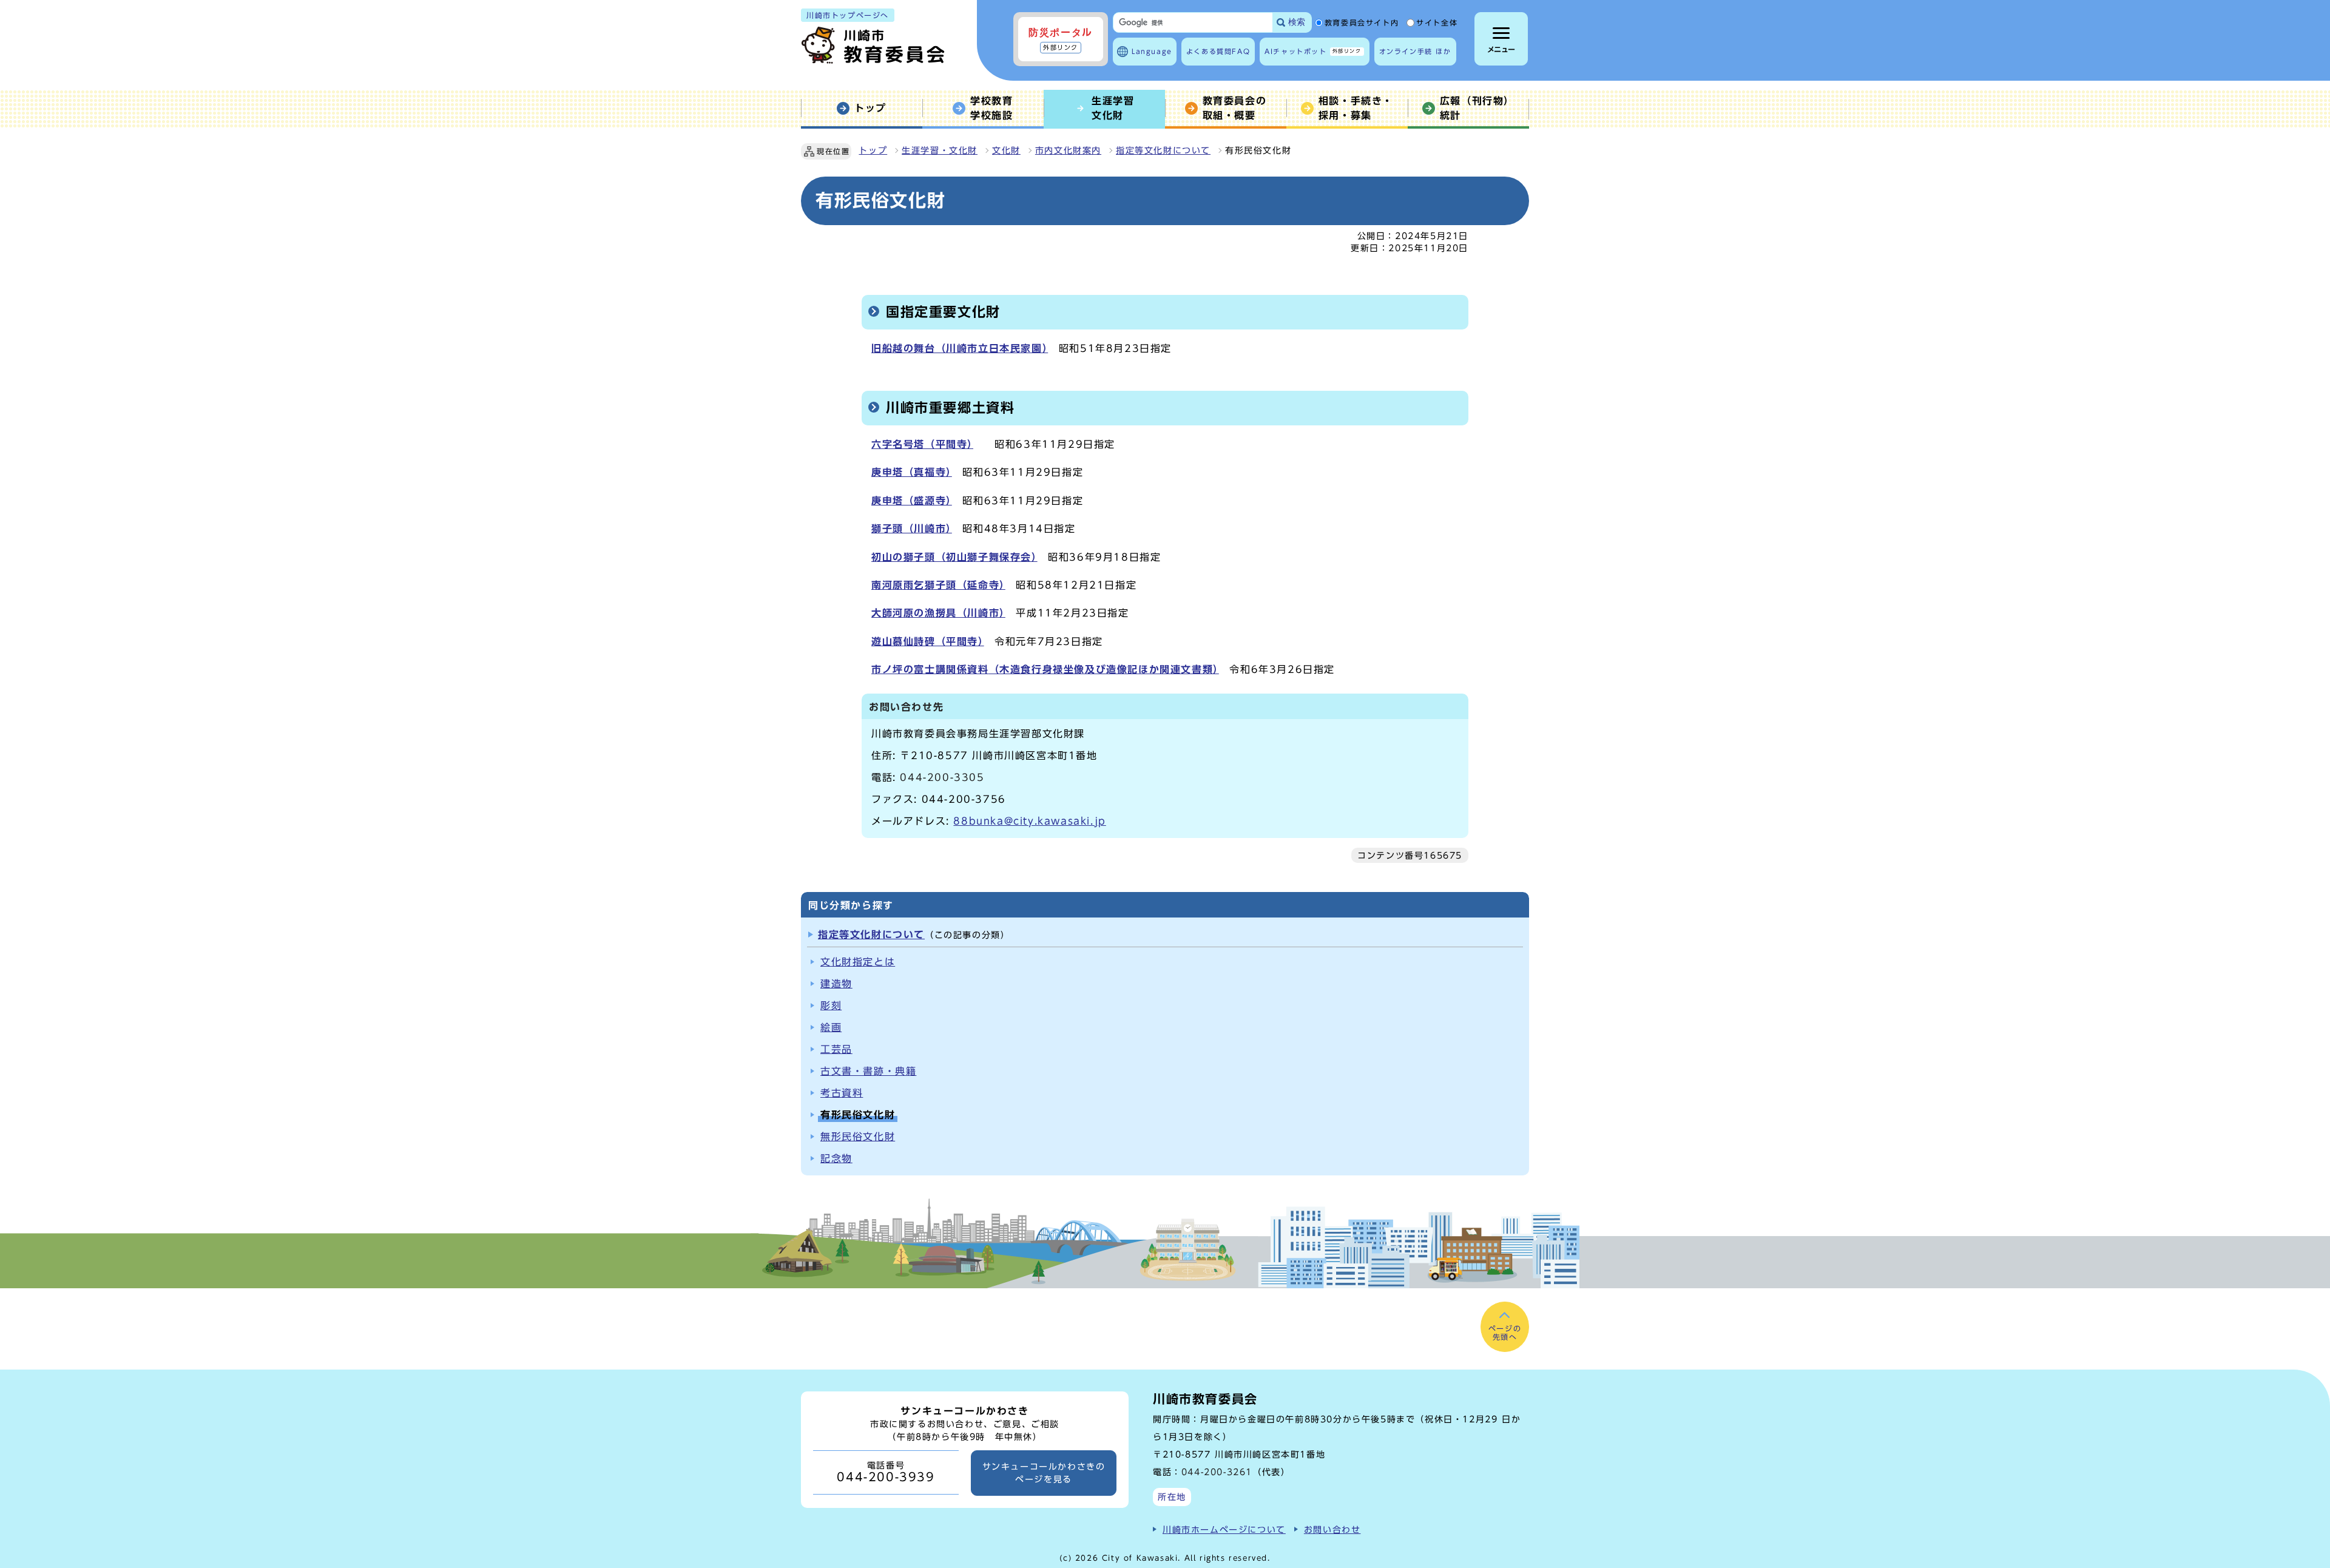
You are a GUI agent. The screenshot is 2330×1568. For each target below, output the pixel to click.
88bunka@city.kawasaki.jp (1029, 821)
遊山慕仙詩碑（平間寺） (928, 641)
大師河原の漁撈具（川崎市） (938, 613)
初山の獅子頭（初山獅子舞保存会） (954, 557)
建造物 (836, 984)
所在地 (1172, 1497)
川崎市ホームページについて (1224, 1529)
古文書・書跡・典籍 (868, 1071)
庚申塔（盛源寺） (912, 501)
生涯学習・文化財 (940, 150)
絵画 (831, 1027)
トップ (873, 150)
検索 (1297, 22)
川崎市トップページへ (848, 15)
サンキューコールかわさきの (1044, 1473)
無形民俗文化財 (858, 1137)
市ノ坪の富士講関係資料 (930, 669)
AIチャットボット (1313, 51)
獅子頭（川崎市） (912, 529)
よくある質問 (1218, 51)
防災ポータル (1061, 39)
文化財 (1006, 150)
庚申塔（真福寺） (912, 472)
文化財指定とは (858, 962)
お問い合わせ (1332, 1529)
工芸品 (836, 1049)
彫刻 (831, 1005)
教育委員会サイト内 (1362, 23)
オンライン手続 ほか (1415, 51)
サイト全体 (1437, 23)
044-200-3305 (942, 777)
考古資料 (842, 1093)
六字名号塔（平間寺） (922, 444)
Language (1152, 51)
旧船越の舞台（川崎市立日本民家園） (960, 348)
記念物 (836, 1158)
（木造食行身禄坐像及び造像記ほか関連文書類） (1104, 669)
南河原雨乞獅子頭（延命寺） (938, 585)
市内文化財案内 (1068, 150)
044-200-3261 (1217, 1472)
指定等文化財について (1163, 150)
